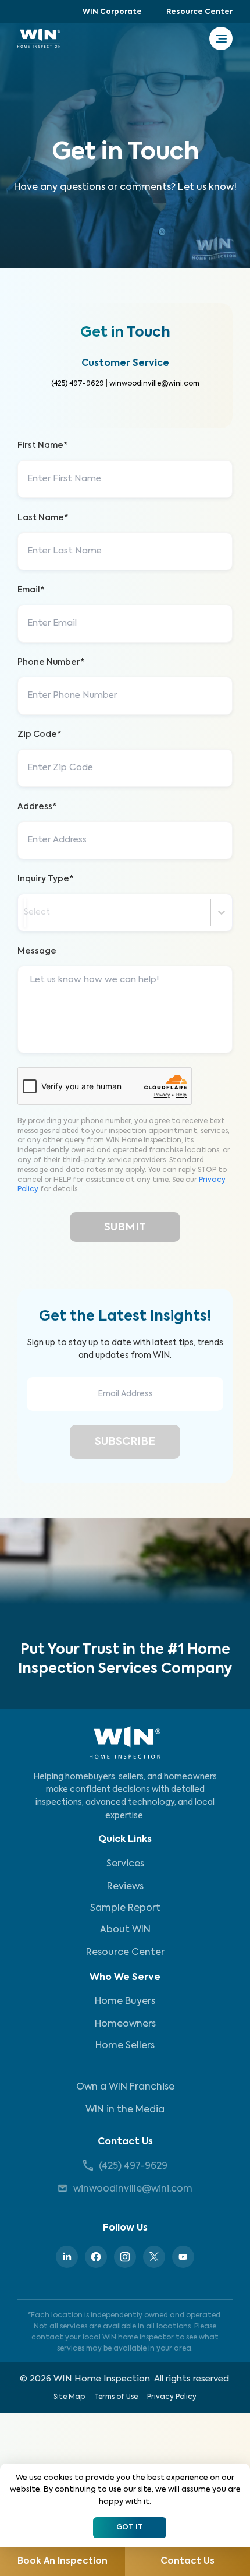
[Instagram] (125, 2257)
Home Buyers (125, 2002)
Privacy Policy (172, 2397)
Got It (130, 2528)
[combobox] (25, 913)
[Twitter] (154, 2257)
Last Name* (43, 518)
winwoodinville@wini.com (154, 384)
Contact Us (125, 2142)
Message (37, 951)
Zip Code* (39, 735)
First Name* (42, 446)
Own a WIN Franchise (125, 2087)
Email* (31, 590)
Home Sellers (125, 2046)
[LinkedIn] (67, 2257)
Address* (37, 807)
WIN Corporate (112, 12)
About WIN (125, 1930)
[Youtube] (183, 2257)
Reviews (125, 1887)
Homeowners (125, 2024)
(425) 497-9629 (78, 384)
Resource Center (199, 12)
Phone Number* (51, 662)
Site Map (69, 2397)
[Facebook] (96, 2257)
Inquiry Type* (45, 879)
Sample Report (125, 1908)
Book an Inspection (63, 2561)
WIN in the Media (125, 2110)
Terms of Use (116, 2397)
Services (125, 1864)
